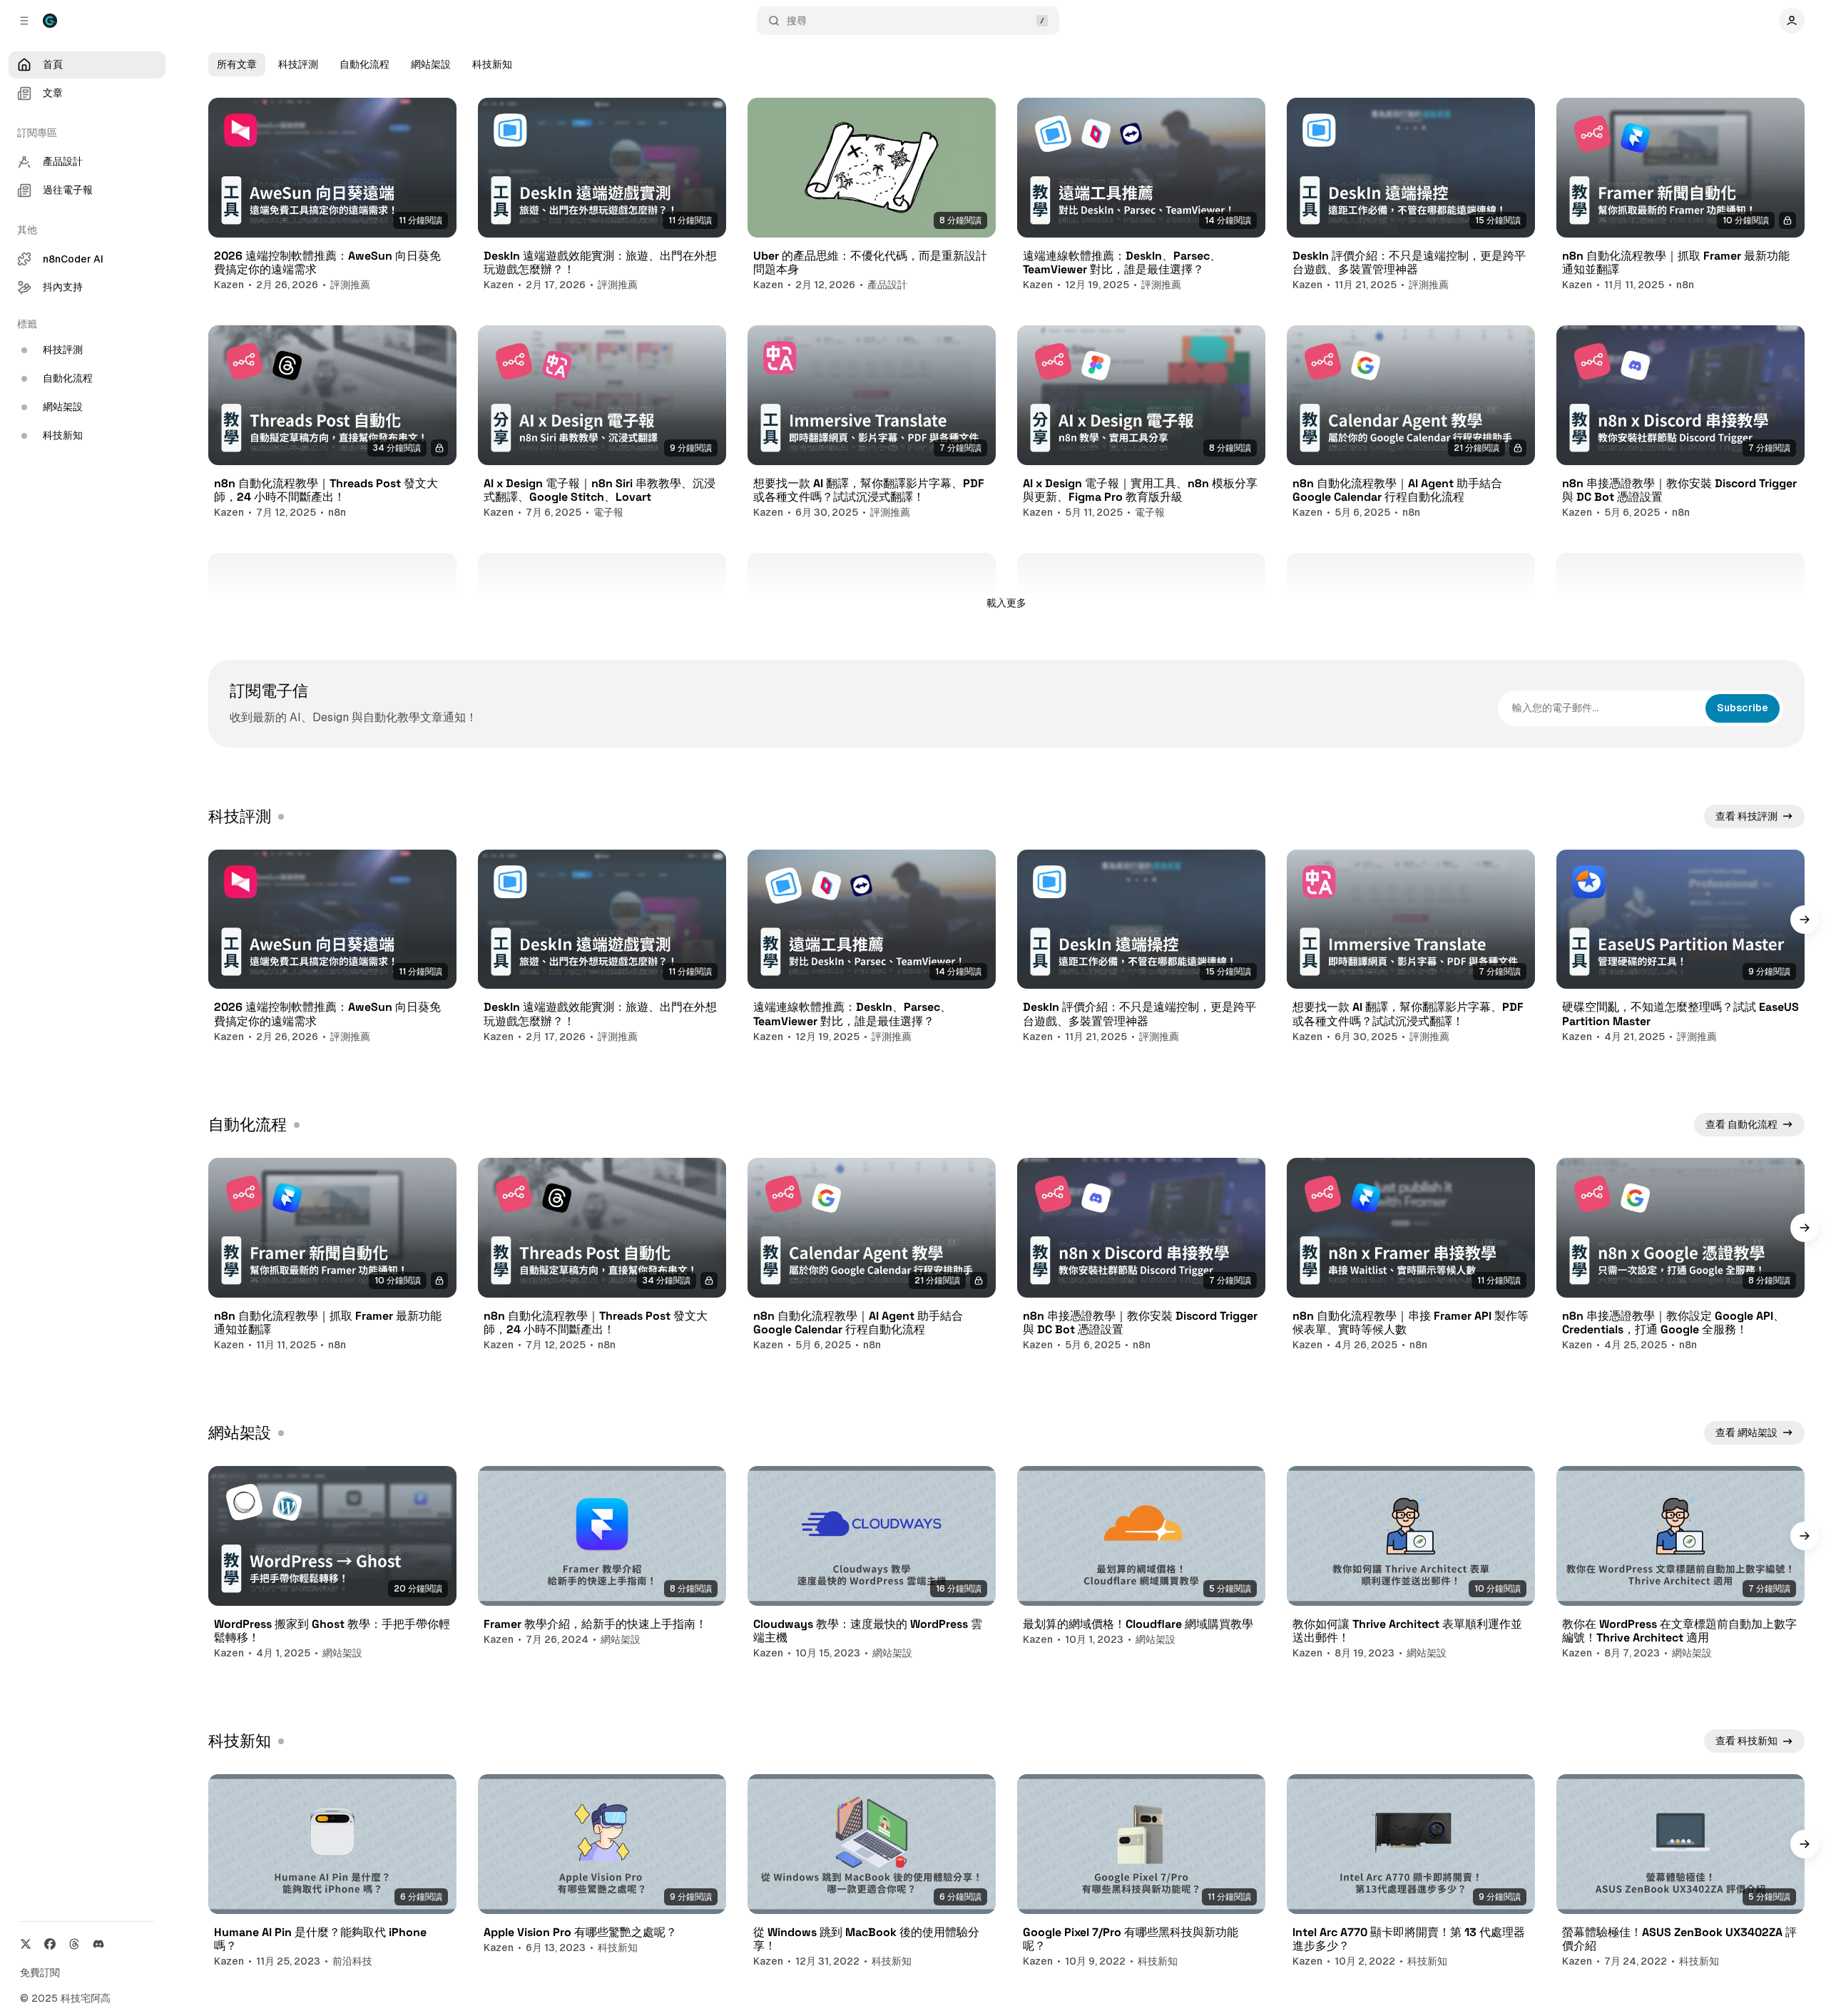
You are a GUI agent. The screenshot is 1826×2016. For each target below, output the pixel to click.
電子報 (608, 512)
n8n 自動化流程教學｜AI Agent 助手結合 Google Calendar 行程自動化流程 (1397, 490)
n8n (1685, 285)
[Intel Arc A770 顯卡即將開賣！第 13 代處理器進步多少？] (1411, 1844)
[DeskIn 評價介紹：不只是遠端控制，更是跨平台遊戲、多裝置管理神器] (1411, 168)
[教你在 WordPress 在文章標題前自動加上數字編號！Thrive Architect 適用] (1680, 1536)
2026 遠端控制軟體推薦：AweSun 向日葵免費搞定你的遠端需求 (327, 263)
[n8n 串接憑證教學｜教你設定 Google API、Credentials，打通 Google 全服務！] (1680, 1228)
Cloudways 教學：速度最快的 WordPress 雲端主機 (868, 1631)
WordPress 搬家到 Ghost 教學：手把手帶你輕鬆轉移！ (332, 1631)
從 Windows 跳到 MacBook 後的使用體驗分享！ (866, 1939)
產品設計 (887, 285)
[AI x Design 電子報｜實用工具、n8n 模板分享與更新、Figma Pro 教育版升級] (1141, 395)
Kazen (229, 285)
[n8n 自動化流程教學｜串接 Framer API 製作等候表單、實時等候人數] (1411, 1228)
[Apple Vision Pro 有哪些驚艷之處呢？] (602, 1844)
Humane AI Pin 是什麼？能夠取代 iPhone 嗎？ (320, 1939)
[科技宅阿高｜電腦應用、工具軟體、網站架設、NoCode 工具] (50, 21)
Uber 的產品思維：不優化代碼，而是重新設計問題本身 (870, 263)
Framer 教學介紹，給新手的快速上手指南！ (595, 1624)
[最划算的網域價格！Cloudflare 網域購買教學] (1141, 1536)
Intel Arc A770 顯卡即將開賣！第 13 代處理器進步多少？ (1409, 1939)
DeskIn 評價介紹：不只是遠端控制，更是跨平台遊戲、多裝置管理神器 (1409, 263)
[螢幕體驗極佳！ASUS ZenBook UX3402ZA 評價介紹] (1680, 1844)
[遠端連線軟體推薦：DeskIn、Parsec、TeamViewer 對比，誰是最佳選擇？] (1141, 168)
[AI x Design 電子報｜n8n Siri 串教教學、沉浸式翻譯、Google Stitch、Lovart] (602, 395)
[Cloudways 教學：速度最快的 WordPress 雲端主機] (872, 1536)
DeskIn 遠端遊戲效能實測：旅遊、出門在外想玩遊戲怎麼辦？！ (600, 263)
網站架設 (431, 64)
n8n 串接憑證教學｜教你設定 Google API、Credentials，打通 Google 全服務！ (1673, 1323)
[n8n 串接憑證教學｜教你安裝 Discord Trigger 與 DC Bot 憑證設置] (1680, 395)
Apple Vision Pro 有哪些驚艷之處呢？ (580, 1932)
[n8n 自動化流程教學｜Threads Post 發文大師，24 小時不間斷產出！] (332, 395)
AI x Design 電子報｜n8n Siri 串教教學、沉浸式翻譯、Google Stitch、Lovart (600, 490)
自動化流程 (364, 64)
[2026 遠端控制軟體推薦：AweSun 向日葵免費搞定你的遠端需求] (332, 168)
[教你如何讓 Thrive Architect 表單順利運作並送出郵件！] (1411, 1536)
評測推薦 (350, 285)
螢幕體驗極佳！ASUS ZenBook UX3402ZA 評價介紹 (1679, 1939)
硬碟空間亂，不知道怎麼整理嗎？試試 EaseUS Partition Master (1680, 1014)
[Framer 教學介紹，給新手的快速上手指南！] (602, 1536)
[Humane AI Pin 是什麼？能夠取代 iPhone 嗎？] (332, 1844)
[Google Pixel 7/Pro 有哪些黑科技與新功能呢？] (1141, 1844)
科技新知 (492, 64)
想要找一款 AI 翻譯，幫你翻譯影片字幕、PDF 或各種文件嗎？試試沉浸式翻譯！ (869, 490)
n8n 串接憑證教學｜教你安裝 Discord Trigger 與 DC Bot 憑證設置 (1679, 490)
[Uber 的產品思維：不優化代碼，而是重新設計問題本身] (872, 168)
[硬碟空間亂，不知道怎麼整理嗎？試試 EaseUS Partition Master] (1680, 920)
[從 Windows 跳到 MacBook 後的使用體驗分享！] (872, 1844)
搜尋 (797, 21)
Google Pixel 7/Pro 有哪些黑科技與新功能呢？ (1131, 1939)
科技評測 (298, 64)
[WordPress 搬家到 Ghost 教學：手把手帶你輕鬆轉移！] (332, 1536)
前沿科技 (352, 1961)
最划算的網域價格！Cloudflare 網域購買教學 (1138, 1624)
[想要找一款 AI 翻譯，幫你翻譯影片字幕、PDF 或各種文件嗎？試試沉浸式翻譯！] (872, 395)
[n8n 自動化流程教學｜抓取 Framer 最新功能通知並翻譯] (1680, 168)
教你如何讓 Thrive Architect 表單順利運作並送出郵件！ (1407, 1631)
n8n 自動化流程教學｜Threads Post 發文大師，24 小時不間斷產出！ (326, 490)
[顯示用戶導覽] (1792, 21)
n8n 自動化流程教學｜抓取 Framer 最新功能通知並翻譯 (1676, 263)
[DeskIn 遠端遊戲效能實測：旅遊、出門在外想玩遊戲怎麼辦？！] (602, 168)
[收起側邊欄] (24, 21)
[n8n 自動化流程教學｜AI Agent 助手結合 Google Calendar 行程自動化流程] (1411, 395)
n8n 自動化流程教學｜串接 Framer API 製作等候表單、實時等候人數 (1411, 1323)
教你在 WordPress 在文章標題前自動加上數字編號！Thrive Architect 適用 (1679, 1631)
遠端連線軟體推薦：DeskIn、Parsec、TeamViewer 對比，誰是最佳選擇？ (1122, 263)
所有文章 (237, 64)
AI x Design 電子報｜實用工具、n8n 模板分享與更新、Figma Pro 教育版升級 (1140, 490)
